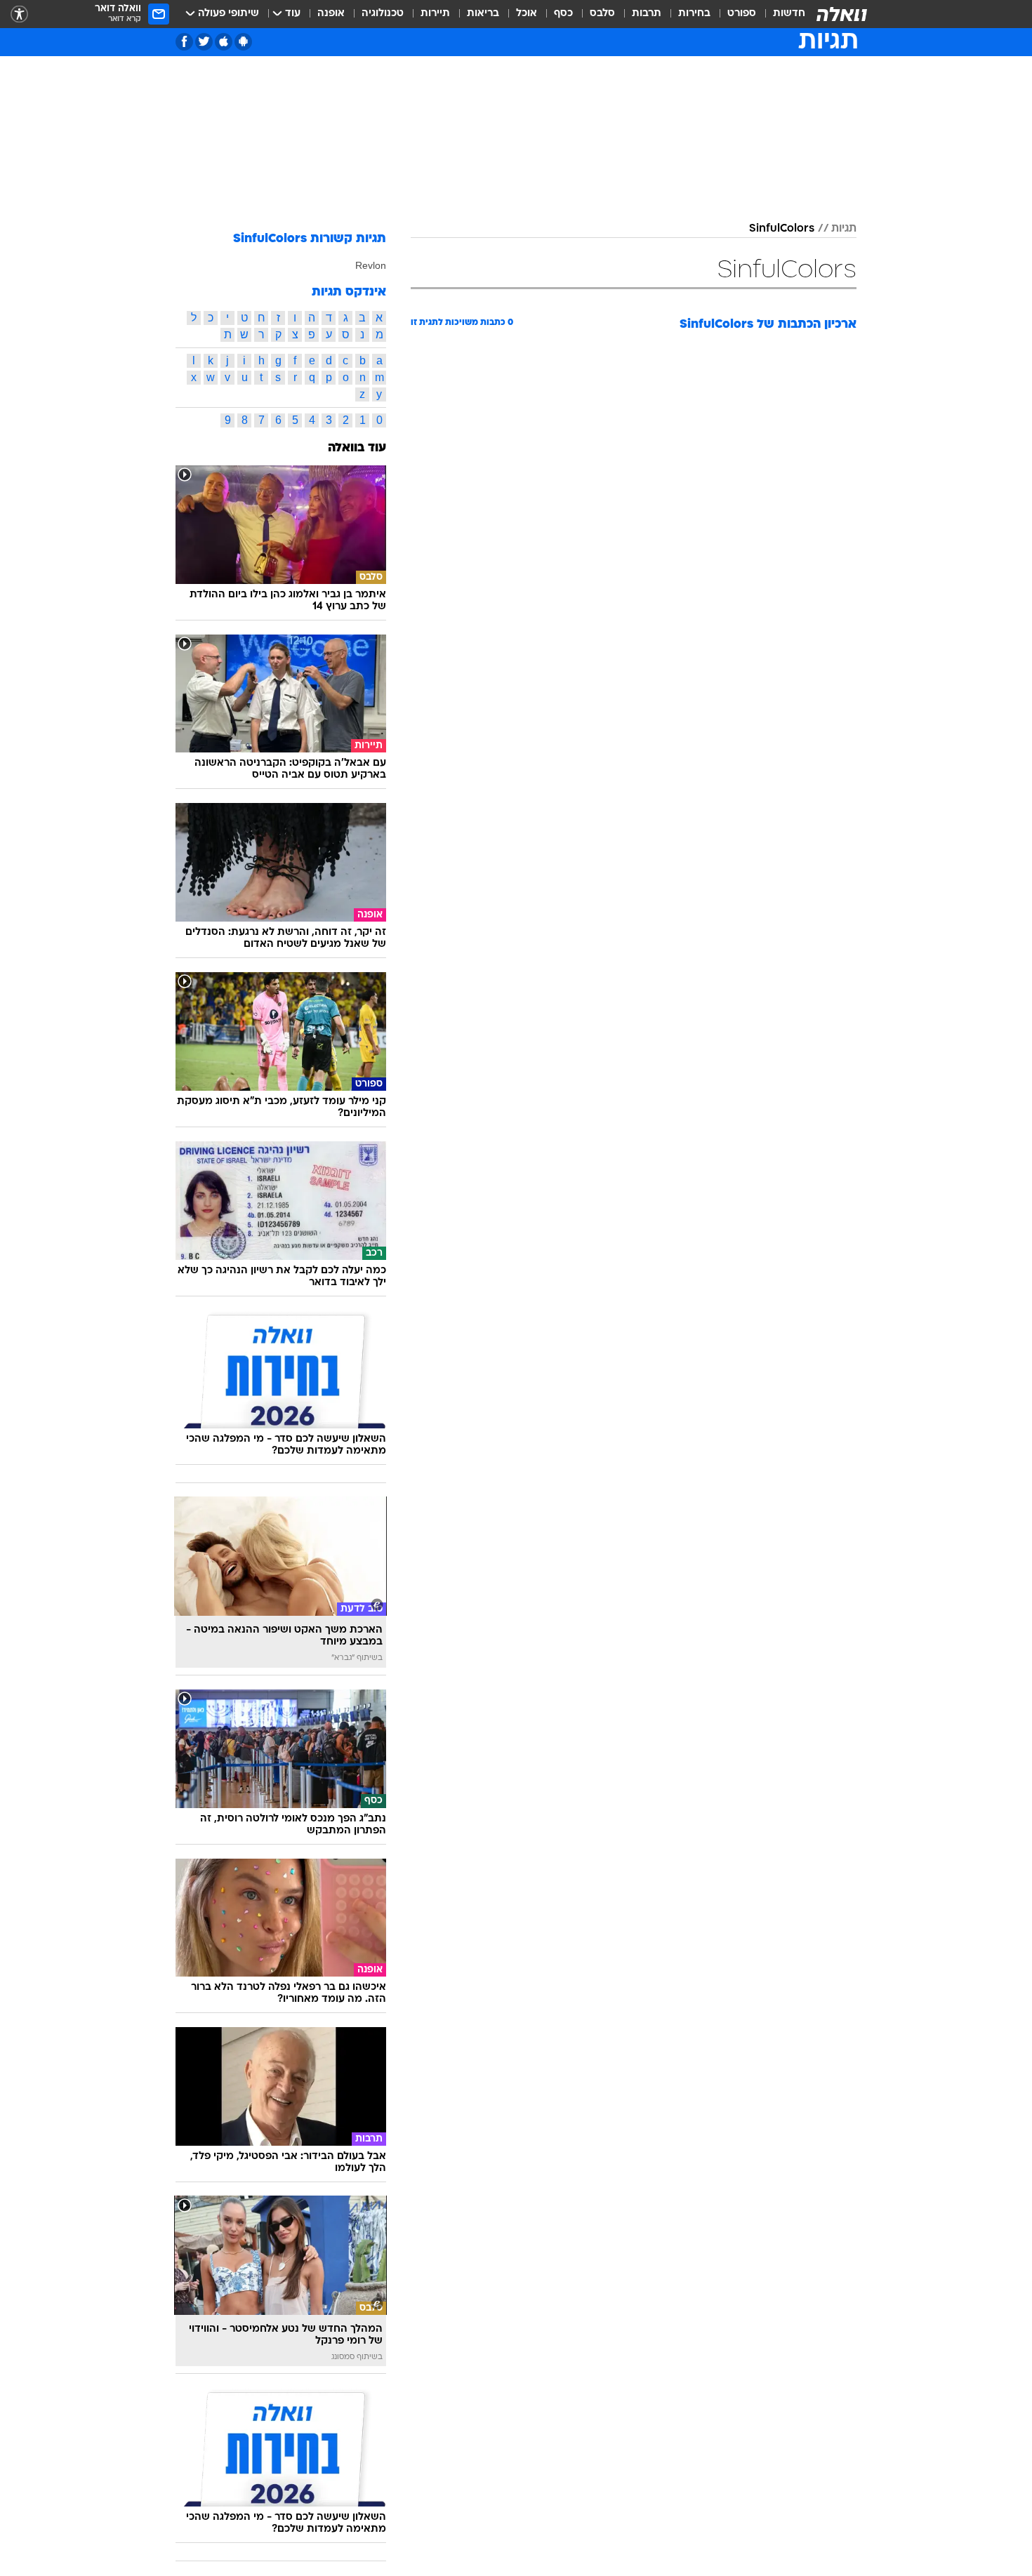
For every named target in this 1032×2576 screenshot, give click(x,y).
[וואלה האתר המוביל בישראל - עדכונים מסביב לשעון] (842, 14)
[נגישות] (19, 14)
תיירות (435, 14)
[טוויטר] (204, 42)
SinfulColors (782, 229)
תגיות (844, 229)
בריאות (483, 14)
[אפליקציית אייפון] (224, 42)
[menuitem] (781, 14)
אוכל (527, 14)
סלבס (602, 14)
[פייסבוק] (184, 42)
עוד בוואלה (357, 448)
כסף (563, 14)
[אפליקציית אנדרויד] (243, 42)
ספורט (742, 14)
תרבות (647, 14)
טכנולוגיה (383, 14)
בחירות (694, 14)
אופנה (331, 14)
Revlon (371, 265)
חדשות (789, 14)
